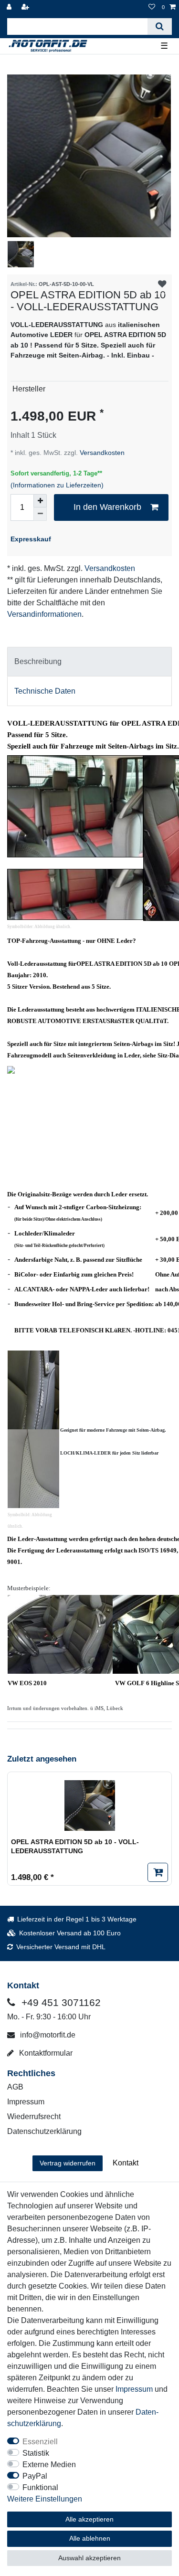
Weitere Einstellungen (45, 2499)
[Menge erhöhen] (40, 501)
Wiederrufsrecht (34, 2117)
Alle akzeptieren (89, 2519)
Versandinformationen (44, 614)
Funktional (40, 2487)
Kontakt (126, 2163)
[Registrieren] (26, 7)
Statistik (36, 2453)
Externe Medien (49, 2465)
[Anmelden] (10, 7)
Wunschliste (162, 284)
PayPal (35, 2476)
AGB (15, 2087)
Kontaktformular (45, 2053)
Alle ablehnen (90, 2538)
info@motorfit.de (47, 2035)
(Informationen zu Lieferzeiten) (57, 485)
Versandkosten (101, 453)
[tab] (89, 662)
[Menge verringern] (40, 514)
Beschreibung (38, 661)
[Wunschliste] (152, 7)
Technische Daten (45, 691)
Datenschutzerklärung (44, 2131)
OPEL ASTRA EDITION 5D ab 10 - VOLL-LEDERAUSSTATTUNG (75, 1847)
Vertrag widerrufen (68, 2163)
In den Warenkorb (107, 507)
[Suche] (160, 26)
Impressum (26, 2102)
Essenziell (40, 2442)
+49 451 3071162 (60, 2002)
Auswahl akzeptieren (89, 2558)
